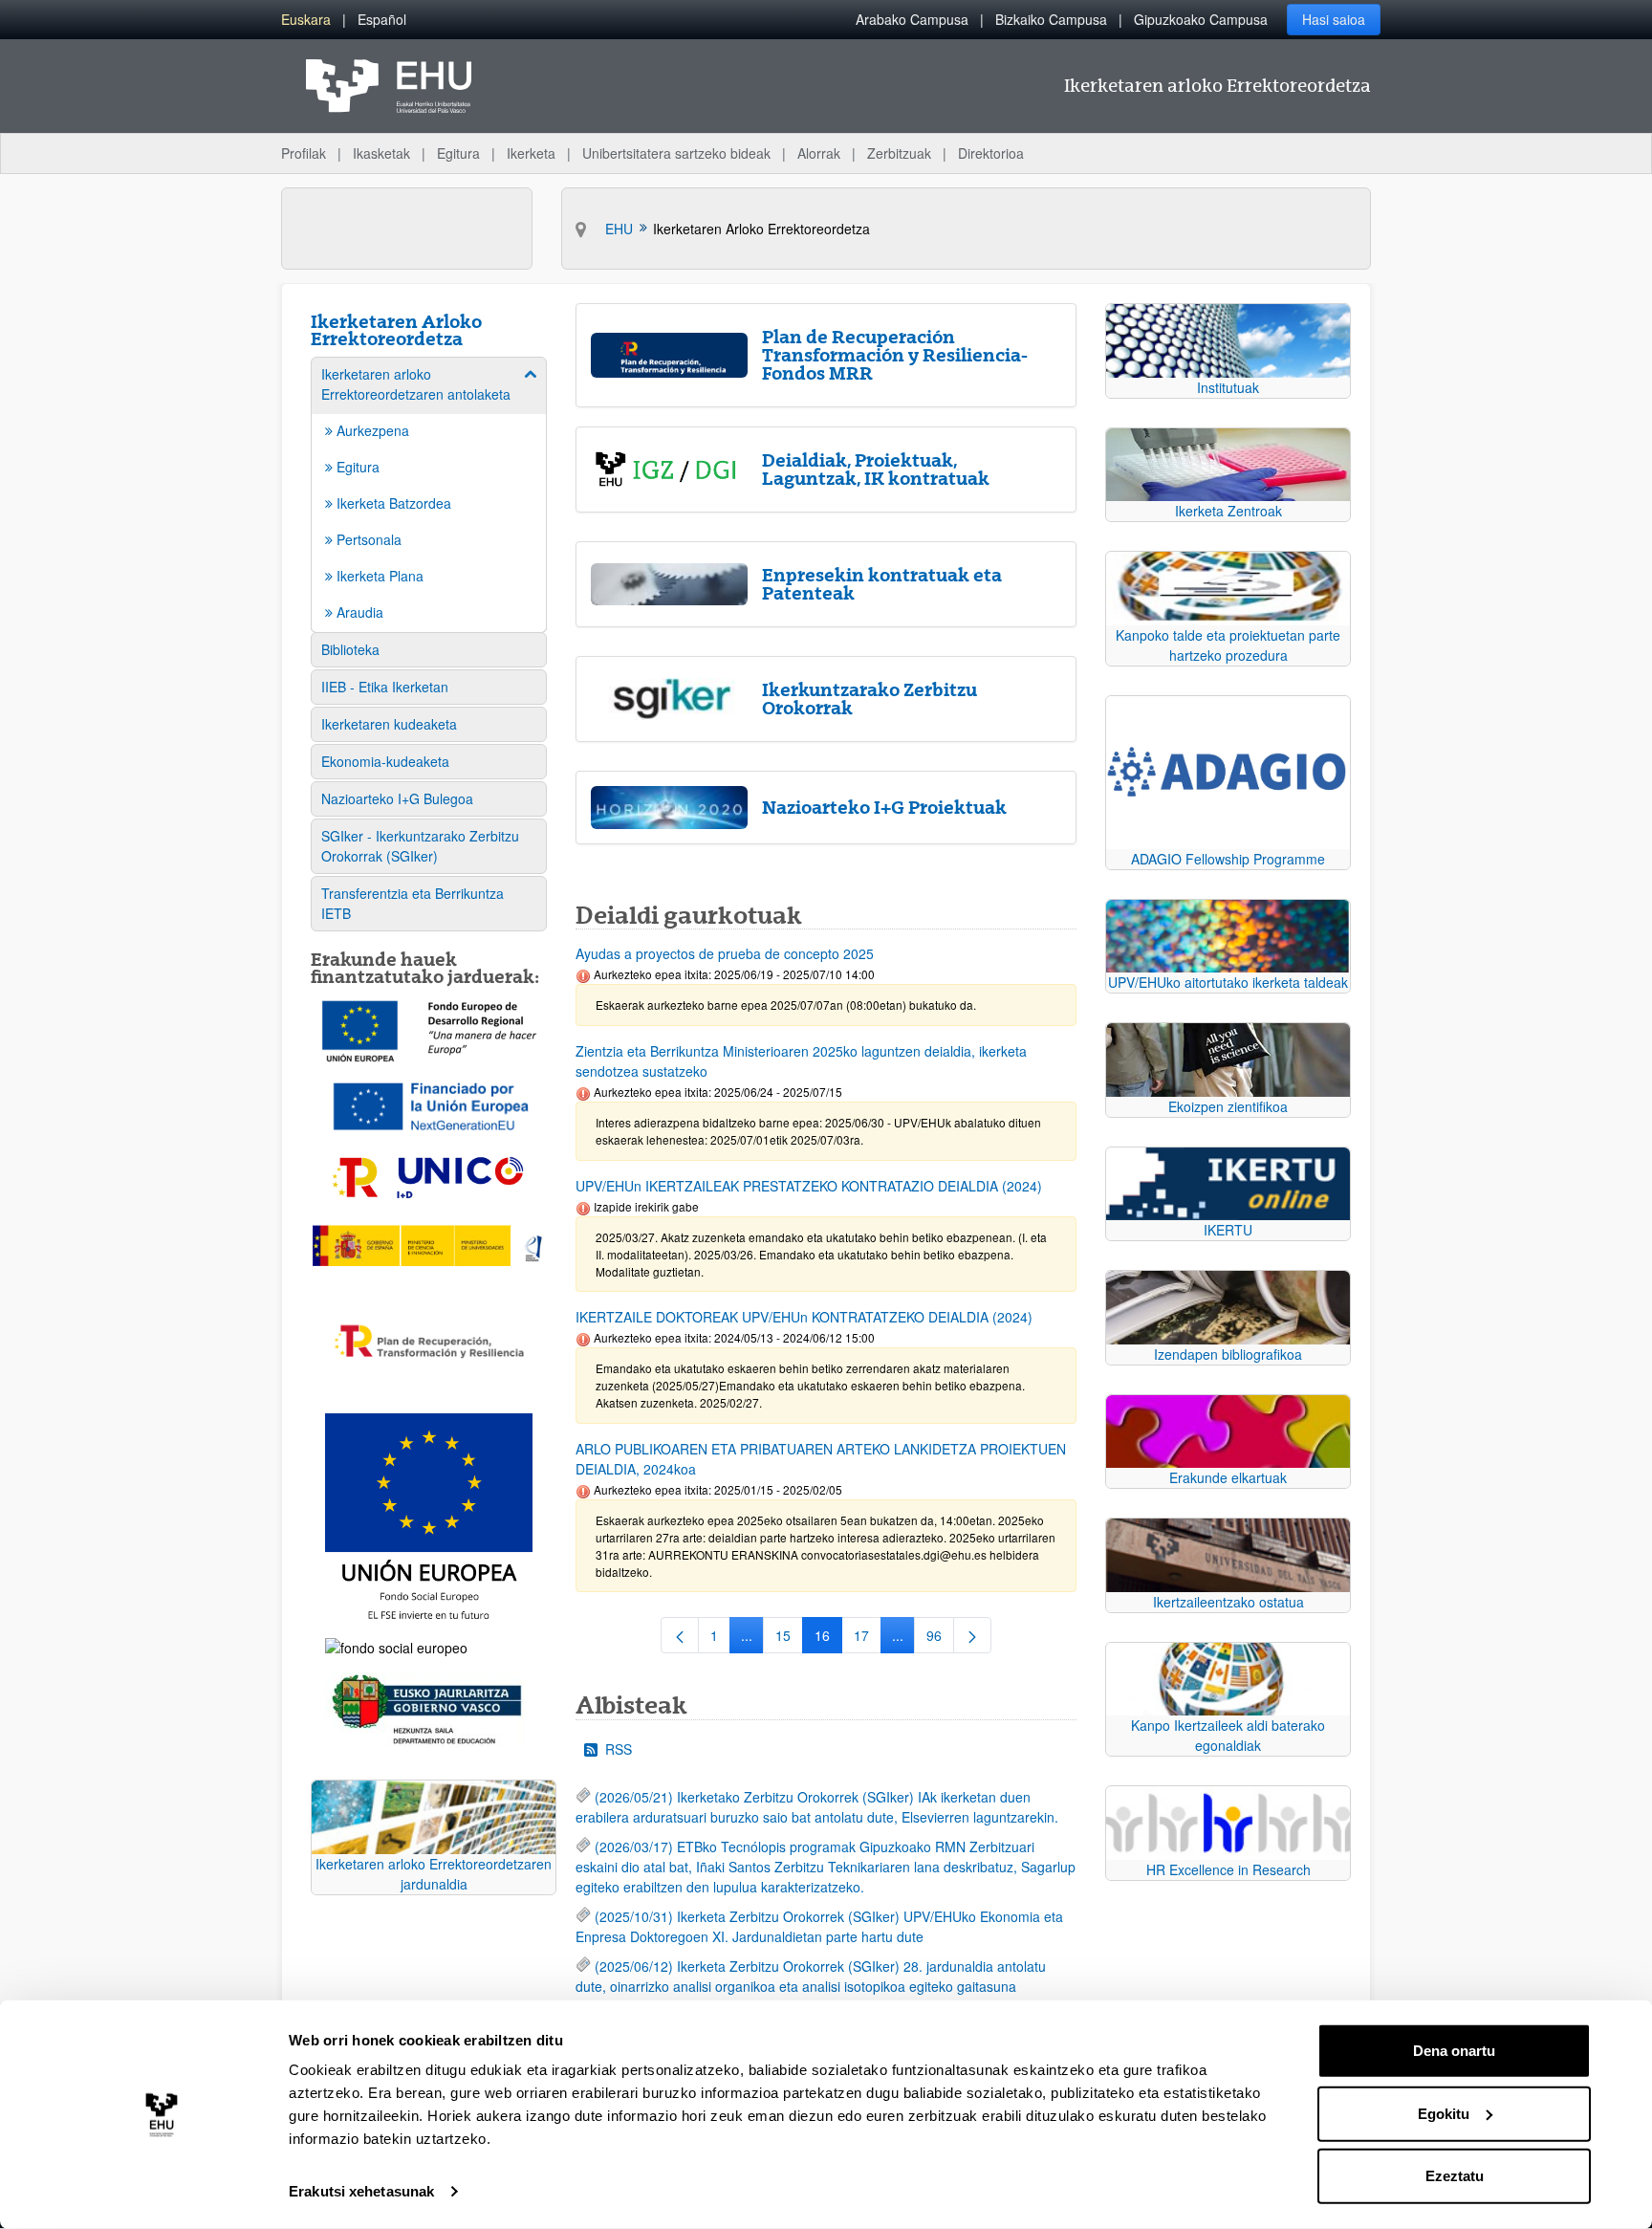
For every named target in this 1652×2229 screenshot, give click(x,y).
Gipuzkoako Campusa (1201, 19)
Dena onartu (1454, 2051)
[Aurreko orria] (680, 1635)
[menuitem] (306, 20)
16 (828, 1639)
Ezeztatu (1455, 2176)
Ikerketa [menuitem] (531, 153)
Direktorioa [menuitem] (991, 153)
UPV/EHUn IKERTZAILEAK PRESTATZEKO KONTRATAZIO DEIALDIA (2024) (809, 1186)
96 (940, 1639)
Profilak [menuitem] (304, 153)
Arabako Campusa (912, 19)
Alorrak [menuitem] (819, 153)
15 (789, 1639)
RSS (619, 1749)
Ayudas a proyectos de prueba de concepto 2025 (725, 953)
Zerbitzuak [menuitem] (899, 153)
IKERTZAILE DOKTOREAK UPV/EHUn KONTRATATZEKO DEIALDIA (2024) (804, 1317)
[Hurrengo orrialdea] (972, 1635)
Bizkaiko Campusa (1051, 19)
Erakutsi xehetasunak (361, 2191)
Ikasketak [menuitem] (381, 153)
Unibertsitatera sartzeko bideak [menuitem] (676, 153)
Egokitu (1444, 2113)
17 (868, 1639)
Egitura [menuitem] (458, 153)
